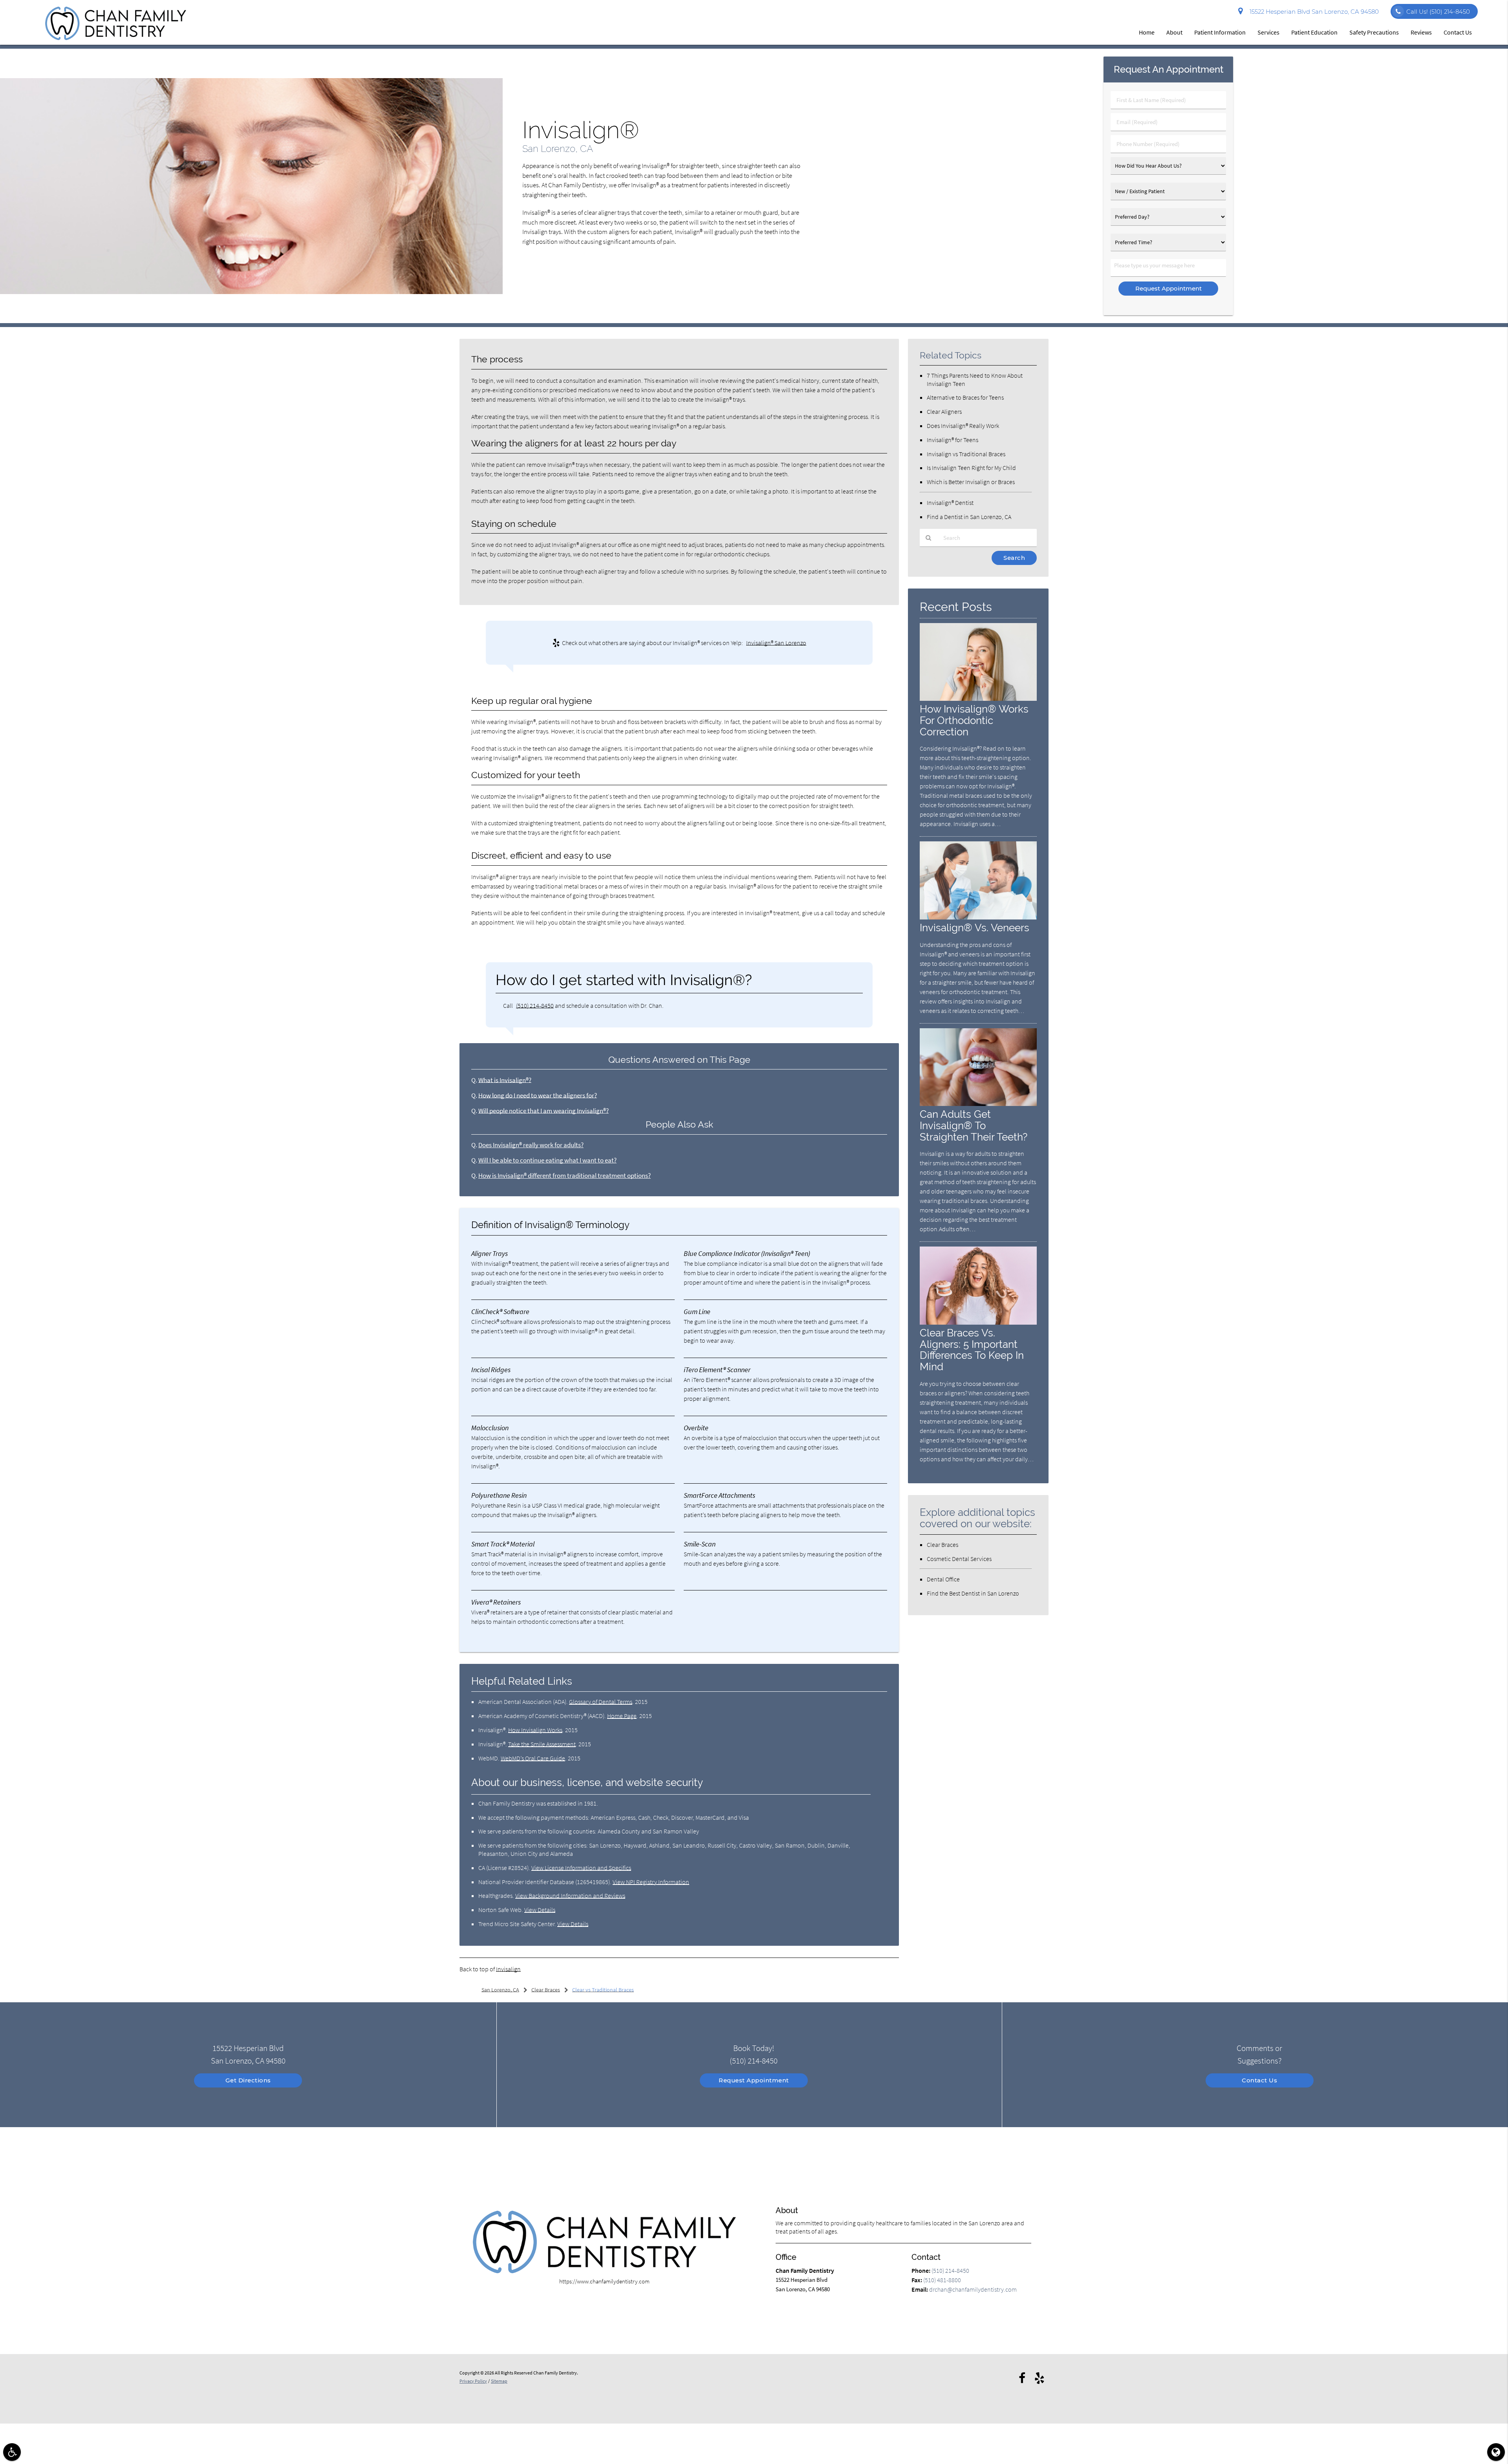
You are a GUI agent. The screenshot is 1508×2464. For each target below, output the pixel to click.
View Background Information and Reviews (570, 1896)
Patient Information (1220, 32)
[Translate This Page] (1496, 2452)
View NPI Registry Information (651, 1882)
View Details (540, 1910)
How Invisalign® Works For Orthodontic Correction (974, 720)
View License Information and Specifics (581, 1868)
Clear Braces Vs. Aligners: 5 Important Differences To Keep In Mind (972, 1350)
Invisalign (508, 1969)
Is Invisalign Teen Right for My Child (971, 468)
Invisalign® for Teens (953, 440)
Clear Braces (942, 1545)
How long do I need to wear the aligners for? (538, 1096)
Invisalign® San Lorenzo (776, 643)
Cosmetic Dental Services (959, 1559)
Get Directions (248, 2080)
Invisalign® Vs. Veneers (975, 928)
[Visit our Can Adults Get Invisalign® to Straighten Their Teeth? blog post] (978, 1104)
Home (1147, 32)
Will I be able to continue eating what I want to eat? (547, 1160)
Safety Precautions (1374, 32)
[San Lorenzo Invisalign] (251, 292)
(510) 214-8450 (535, 1005)
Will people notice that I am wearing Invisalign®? (544, 1111)
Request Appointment (754, 2080)
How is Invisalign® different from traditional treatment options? (565, 1176)
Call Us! (1438, 12)
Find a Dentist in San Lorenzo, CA (969, 517)
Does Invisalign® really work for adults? (531, 1145)
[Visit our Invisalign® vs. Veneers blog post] (978, 917)
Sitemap (499, 2381)
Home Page (622, 1716)
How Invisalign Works (535, 1730)
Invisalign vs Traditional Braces (966, 454)
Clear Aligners (944, 411)
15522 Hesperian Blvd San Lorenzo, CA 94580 (1313, 12)
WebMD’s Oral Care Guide (533, 1758)
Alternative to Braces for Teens (965, 397)
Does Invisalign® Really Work (963, 426)
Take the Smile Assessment (542, 1744)
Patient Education (1314, 32)
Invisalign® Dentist (950, 503)
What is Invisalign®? (505, 1080)
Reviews (1421, 32)
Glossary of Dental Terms (601, 1702)
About (1174, 32)
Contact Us (1458, 32)
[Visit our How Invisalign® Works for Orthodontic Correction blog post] (978, 699)
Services (1268, 32)
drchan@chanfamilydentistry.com (973, 2289)
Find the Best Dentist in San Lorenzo (973, 1593)
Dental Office (943, 1579)
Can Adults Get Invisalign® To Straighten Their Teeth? (974, 1125)
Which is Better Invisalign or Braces (971, 482)
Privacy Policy (473, 2381)
